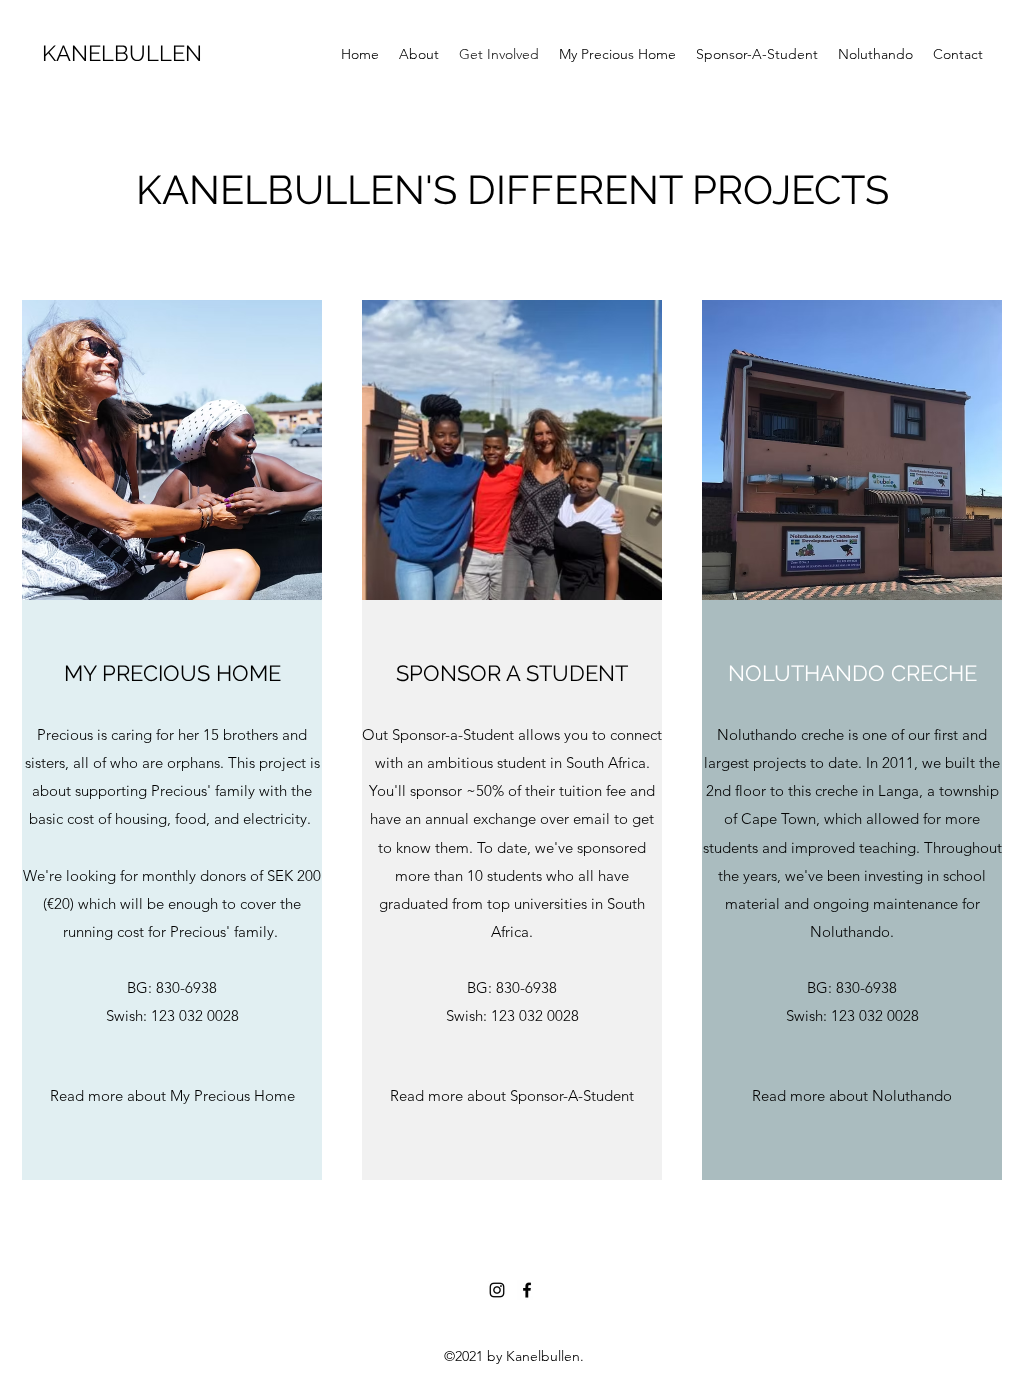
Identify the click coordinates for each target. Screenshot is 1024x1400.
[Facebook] (527, 1290)
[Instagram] (497, 1290)
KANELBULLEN (122, 53)
